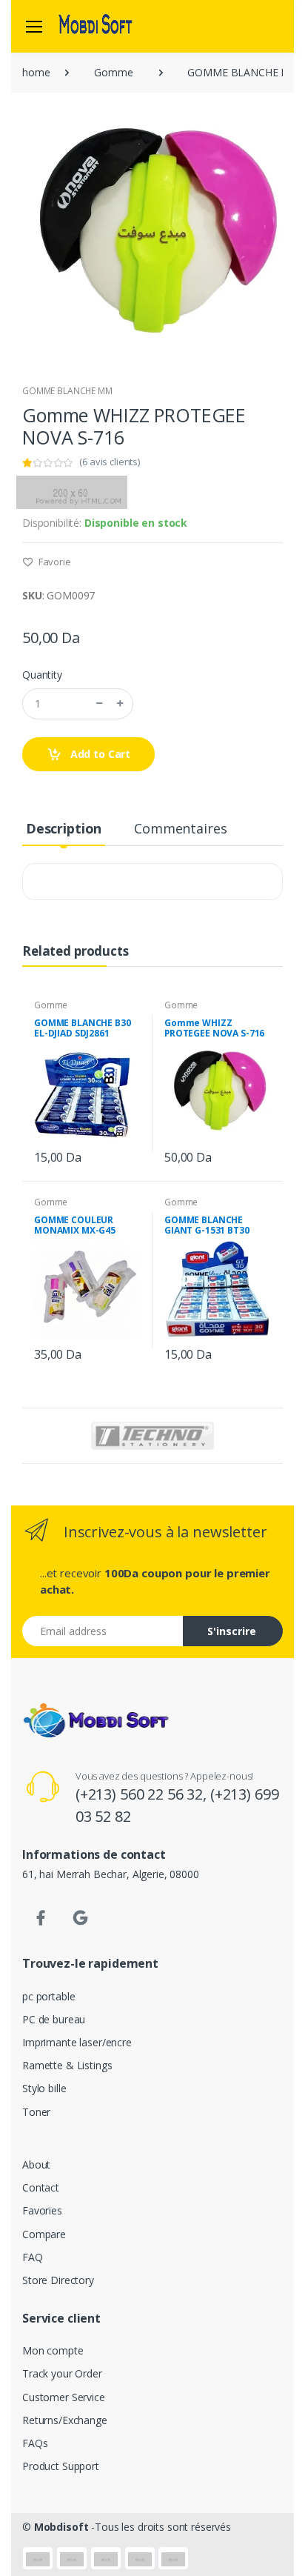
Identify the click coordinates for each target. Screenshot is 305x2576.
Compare (44, 2234)
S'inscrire (232, 1631)
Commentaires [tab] (180, 828)
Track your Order (62, 2373)
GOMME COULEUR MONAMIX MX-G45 (75, 1225)
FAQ (33, 2257)
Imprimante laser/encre (77, 2042)
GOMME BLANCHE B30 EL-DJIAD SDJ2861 (83, 1028)
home (36, 72)
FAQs (35, 2443)
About (36, 2164)
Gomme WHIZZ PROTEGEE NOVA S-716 (214, 1028)
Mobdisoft (61, 2527)
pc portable (48, 1996)
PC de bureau (54, 2019)
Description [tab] (64, 828)
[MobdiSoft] (95, 26)
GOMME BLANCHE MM (67, 391)
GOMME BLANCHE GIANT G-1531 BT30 (207, 1225)
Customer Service (64, 2397)
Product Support (61, 2466)
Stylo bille (44, 2088)
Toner (36, 2112)
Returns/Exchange (65, 2420)
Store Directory (58, 2280)
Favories (42, 2210)
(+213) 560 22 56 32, (143, 1794)
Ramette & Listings (67, 2065)
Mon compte (53, 2350)
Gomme (113, 72)
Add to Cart (99, 754)
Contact (41, 2187)
